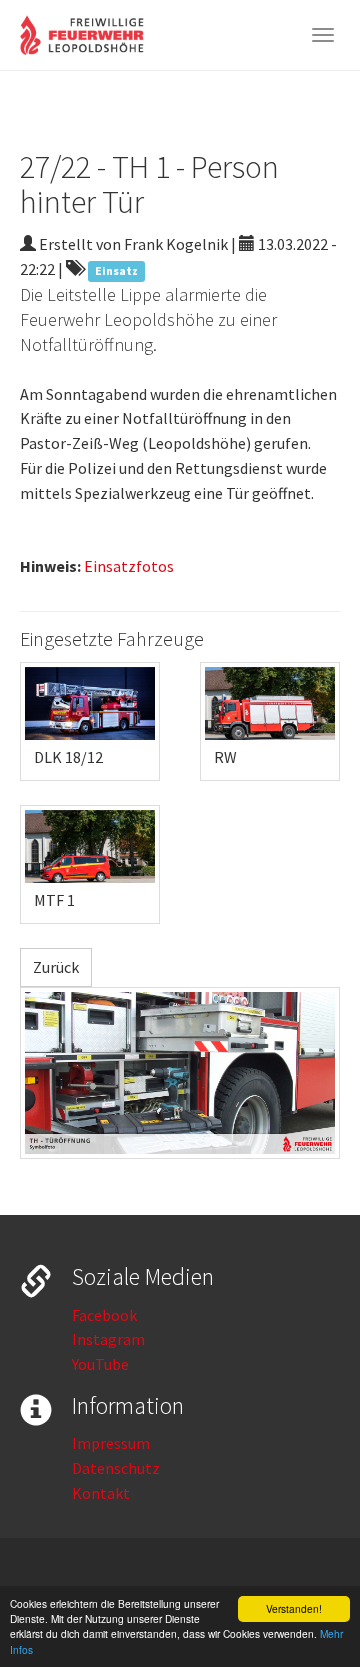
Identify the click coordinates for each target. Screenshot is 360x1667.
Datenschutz (116, 1468)
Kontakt (101, 1493)
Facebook (104, 1315)
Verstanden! (294, 1608)
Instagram (108, 1339)
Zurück (56, 967)
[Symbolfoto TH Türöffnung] (180, 1073)
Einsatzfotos (129, 566)
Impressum (111, 1443)
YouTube (100, 1364)
